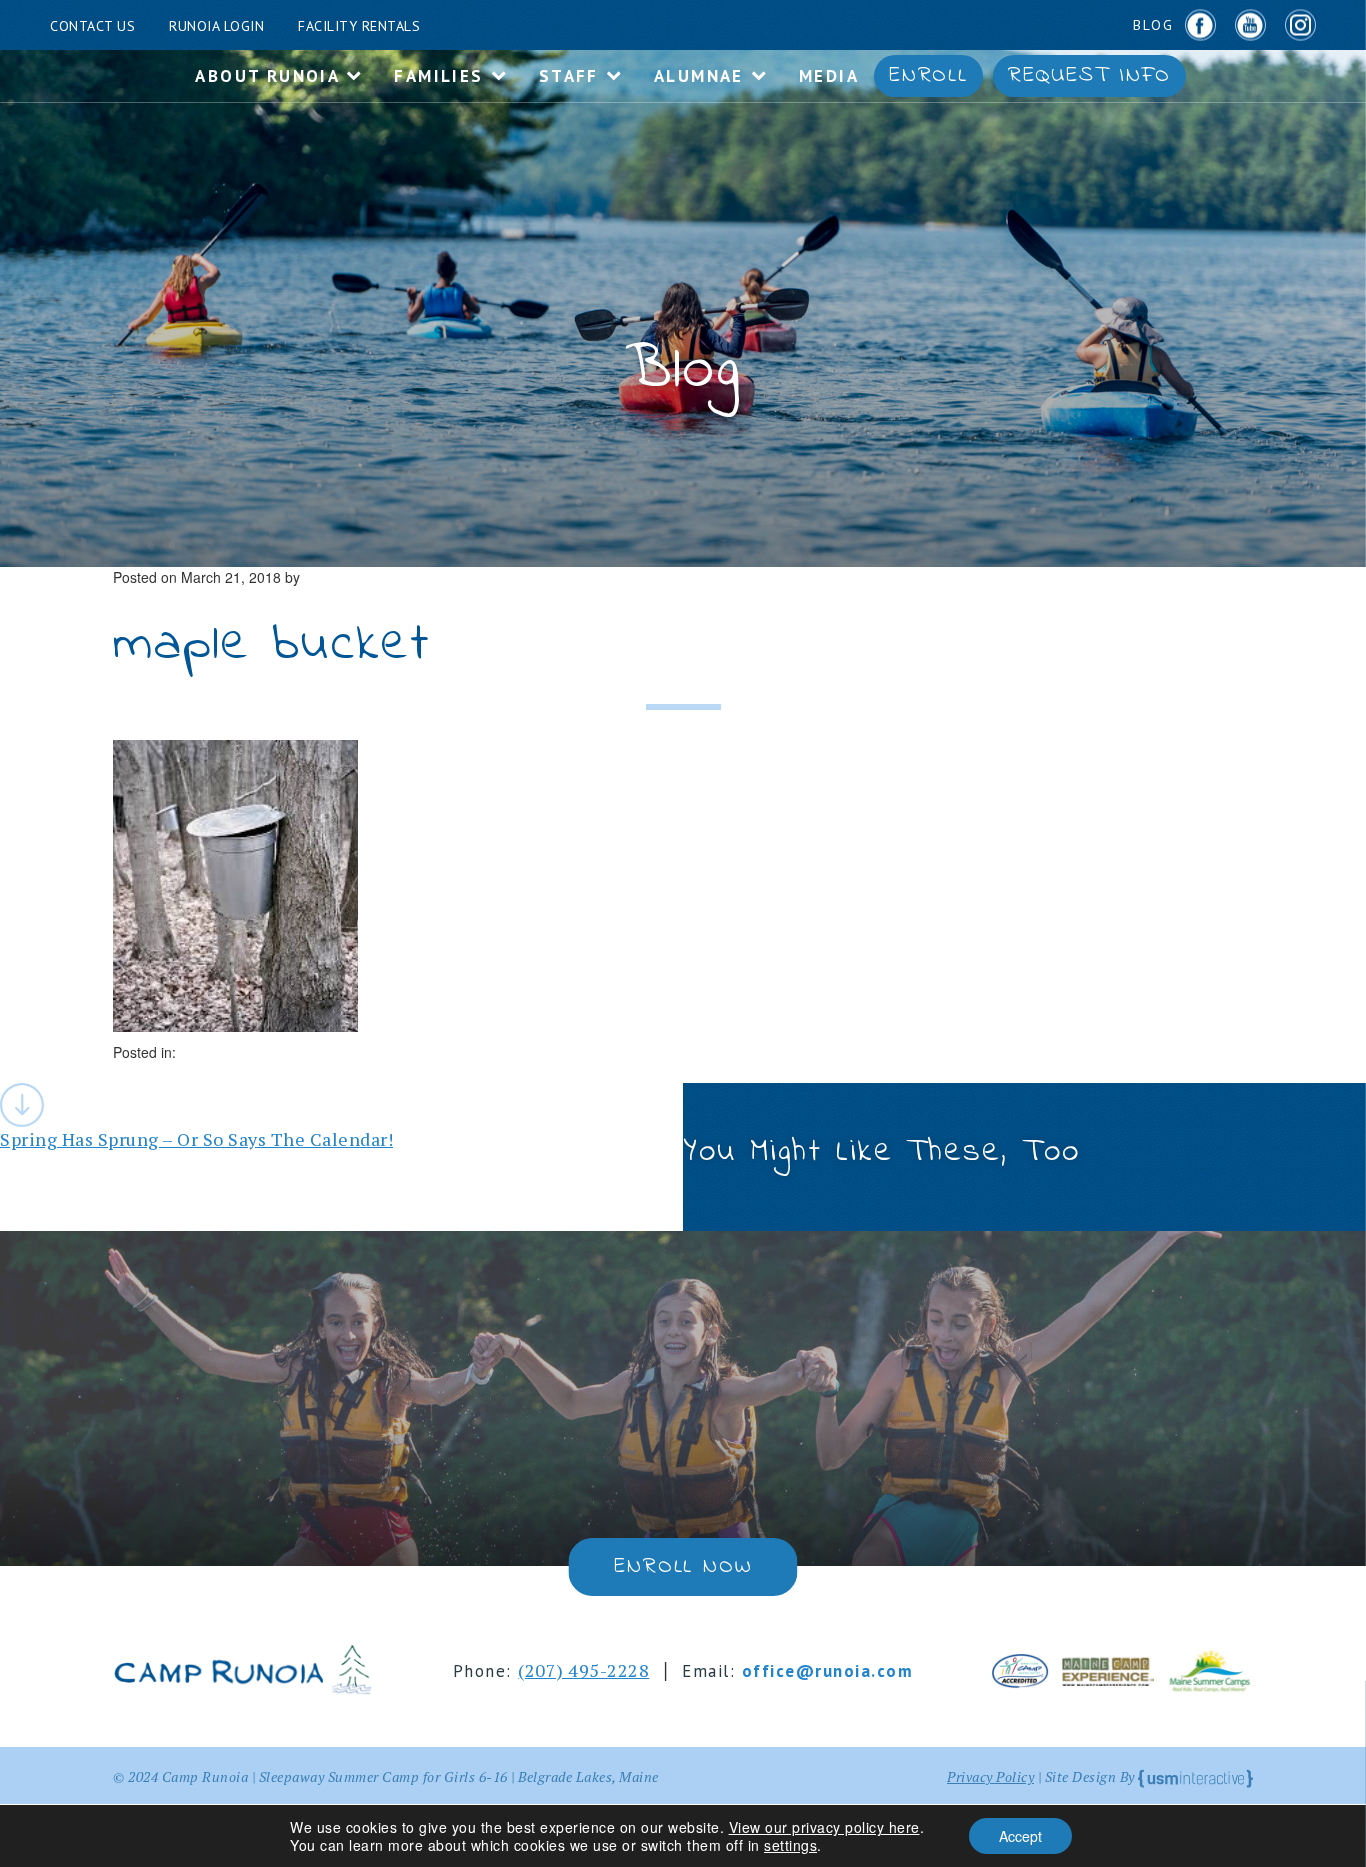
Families (442, 76)
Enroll (928, 76)
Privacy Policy (990, 1776)
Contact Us (92, 26)
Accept (1020, 1836)
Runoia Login (216, 26)
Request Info (1089, 76)
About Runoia (270, 76)
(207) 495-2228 (583, 1670)
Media (829, 76)
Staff (572, 76)
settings (790, 1845)
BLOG (1153, 25)
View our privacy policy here (824, 1827)
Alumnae (702, 76)
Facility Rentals (359, 26)
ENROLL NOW (682, 1567)
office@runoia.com (828, 1671)
